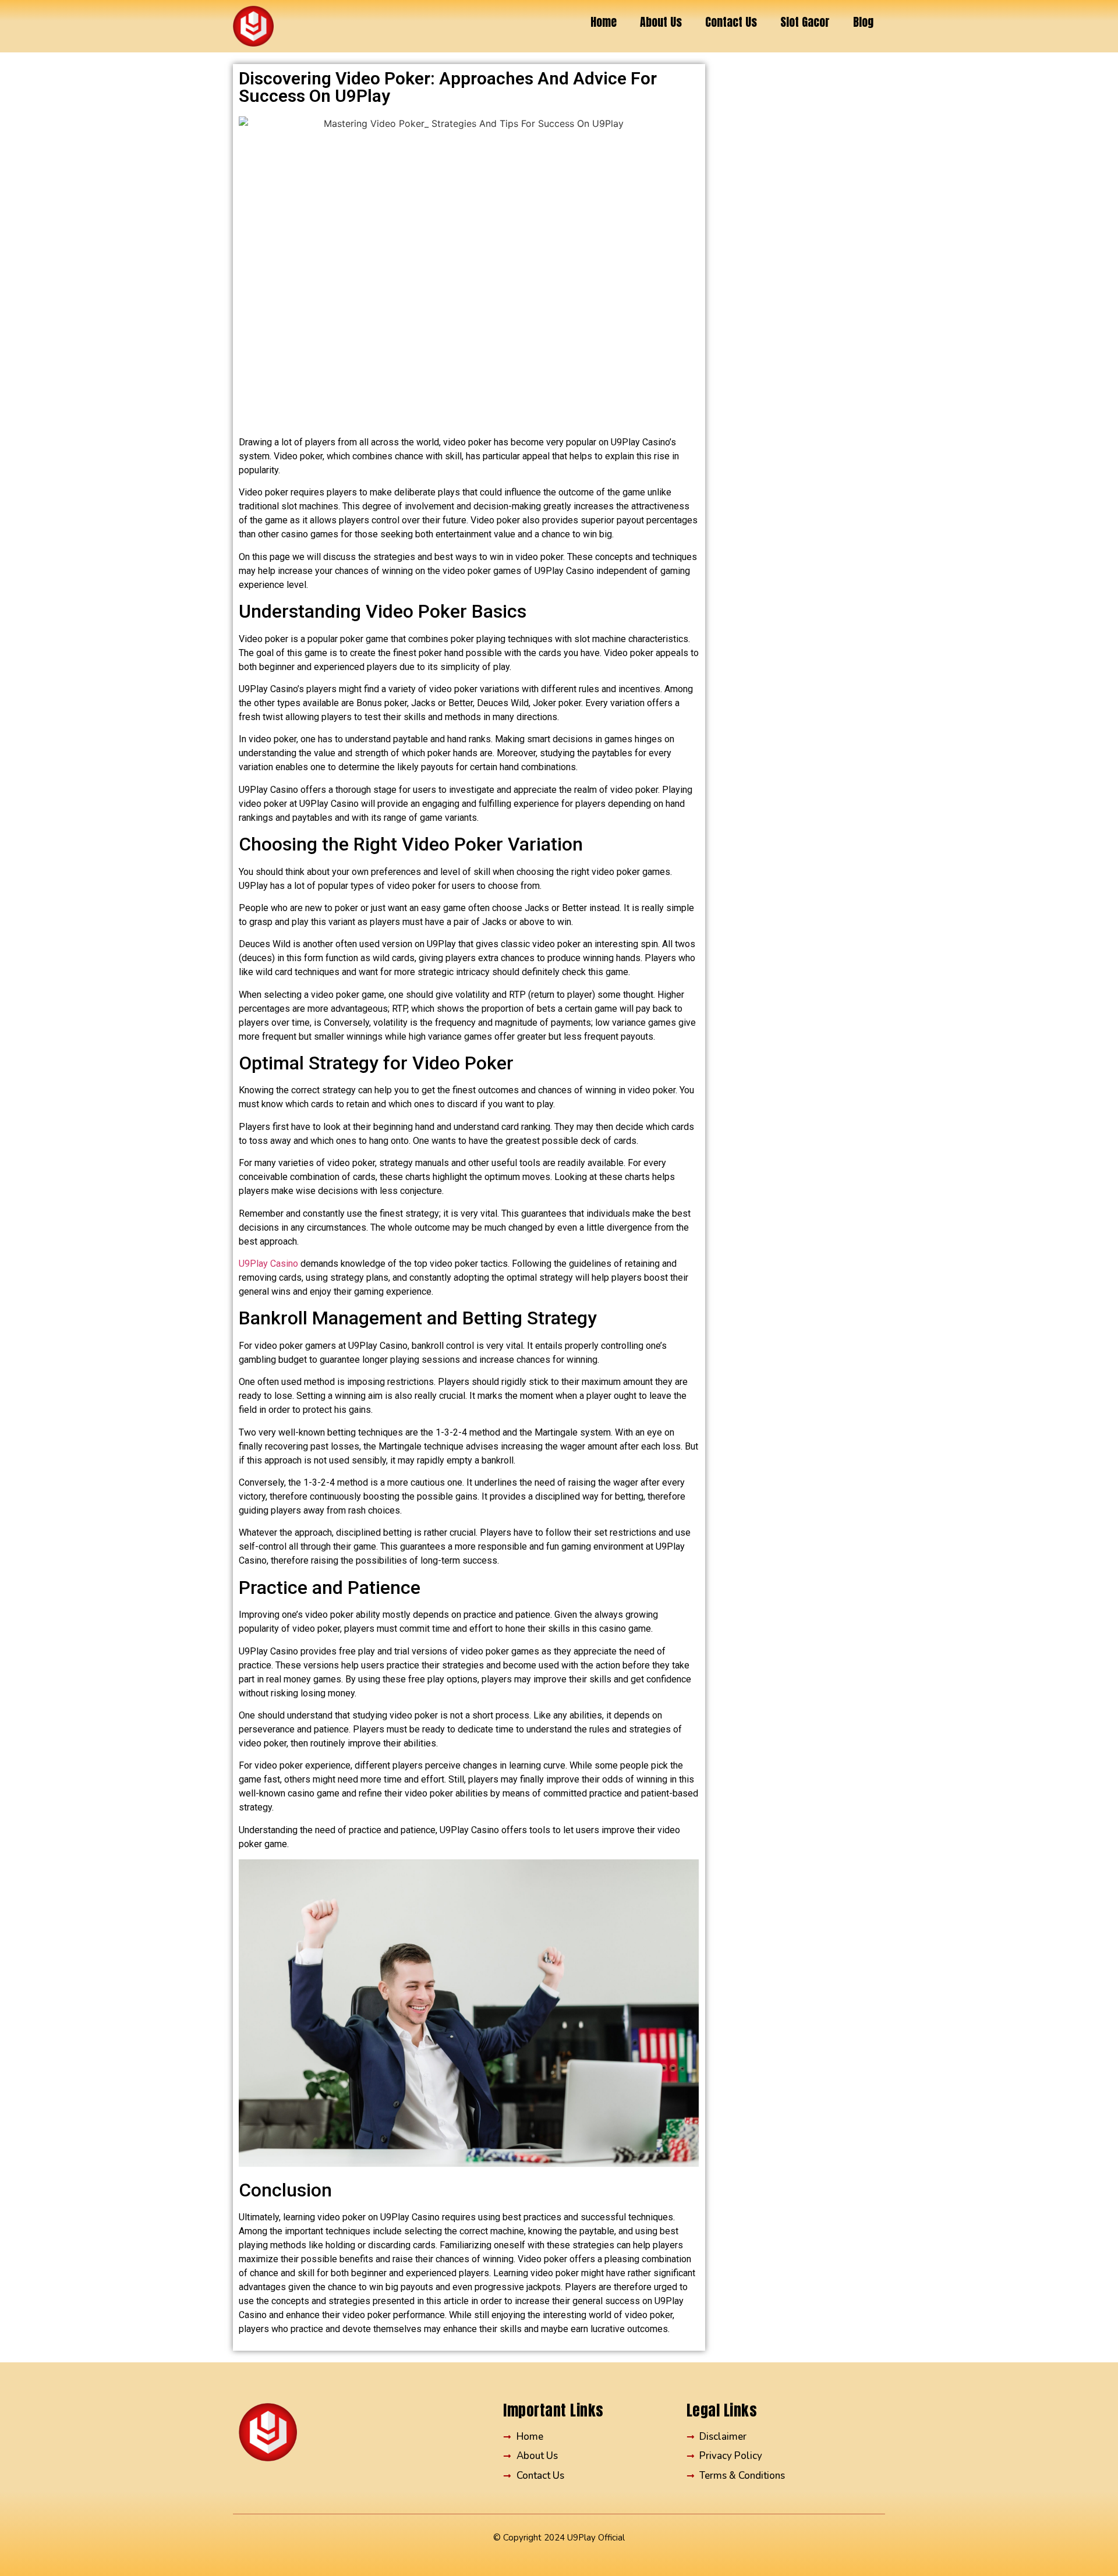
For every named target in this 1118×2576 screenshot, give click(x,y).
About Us (661, 22)
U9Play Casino (268, 1264)
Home (604, 22)
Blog (863, 22)
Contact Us (731, 22)
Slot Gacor (805, 22)
